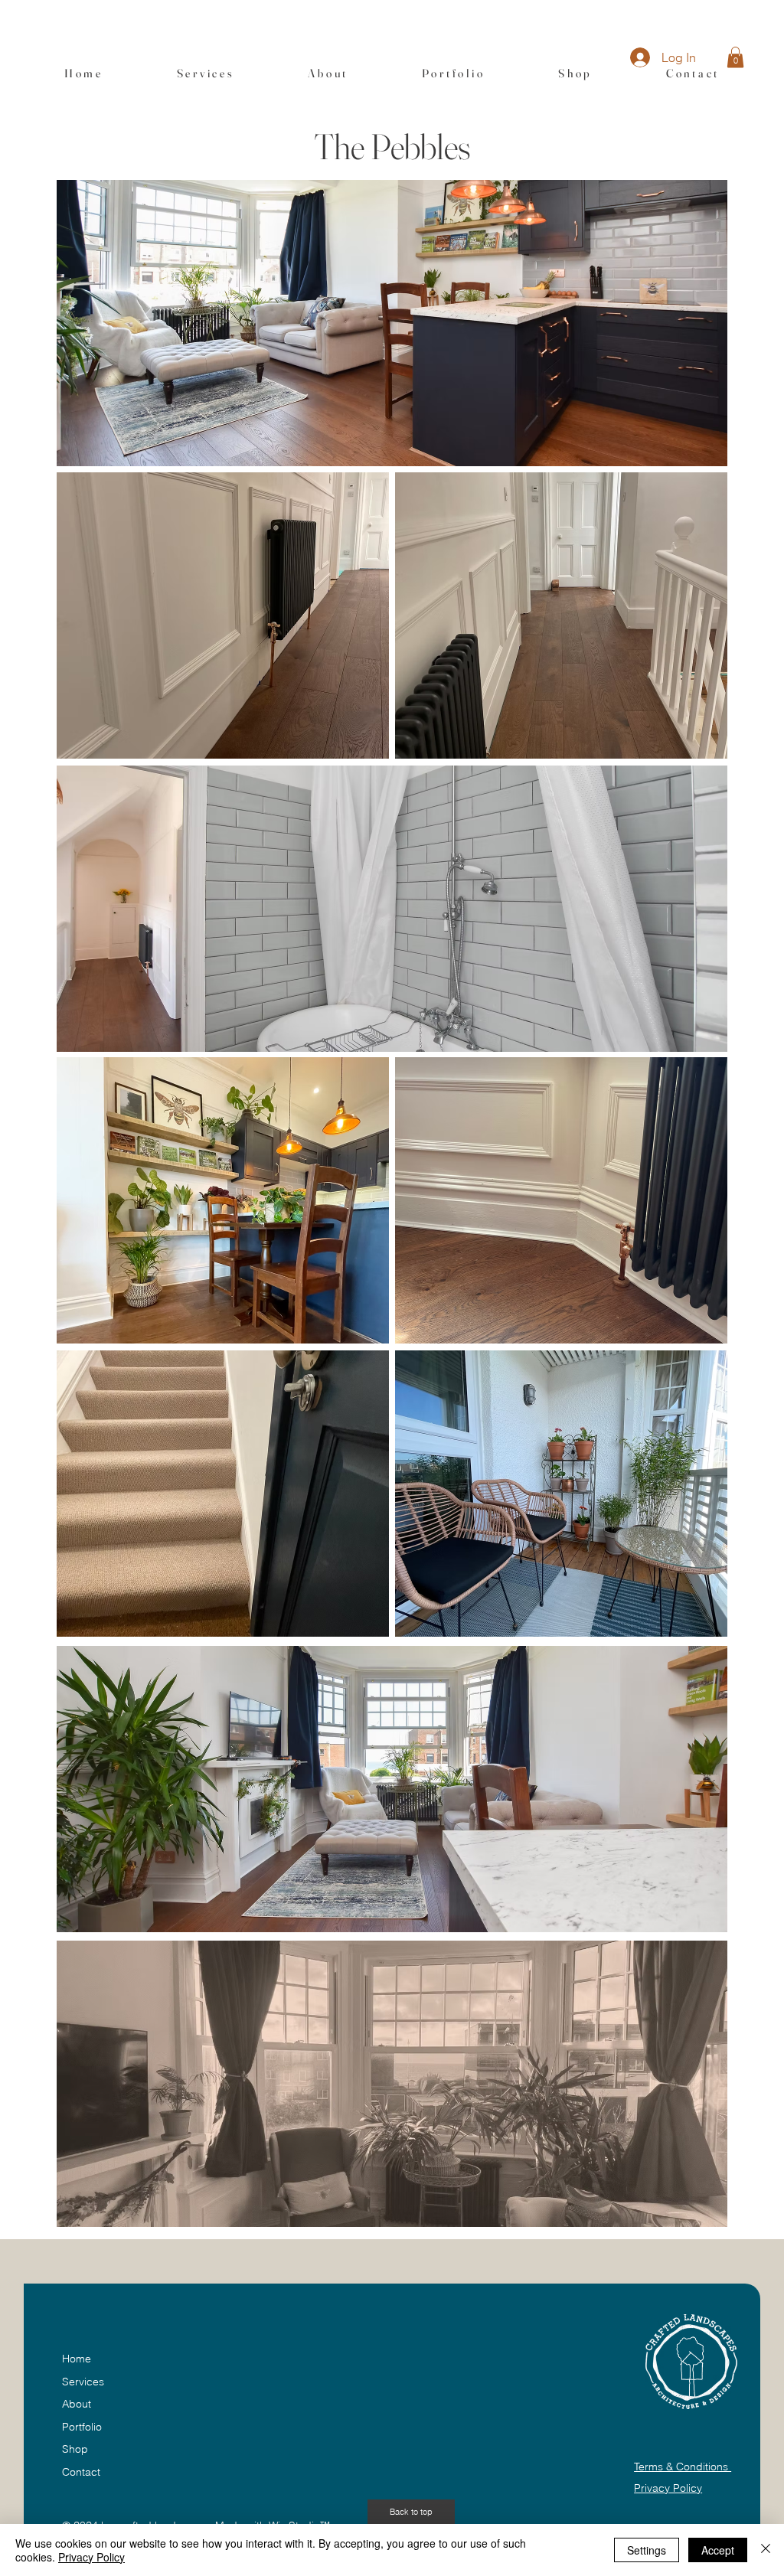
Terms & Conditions (683, 2467)
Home (77, 2359)
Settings (647, 2550)
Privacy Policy (668, 2488)
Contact (81, 2472)
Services (83, 2382)
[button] (735, 57)
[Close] (766, 2550)
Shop (75, 2449)
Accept (718, 2550)
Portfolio (82, 2427)
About (77, 2404)
